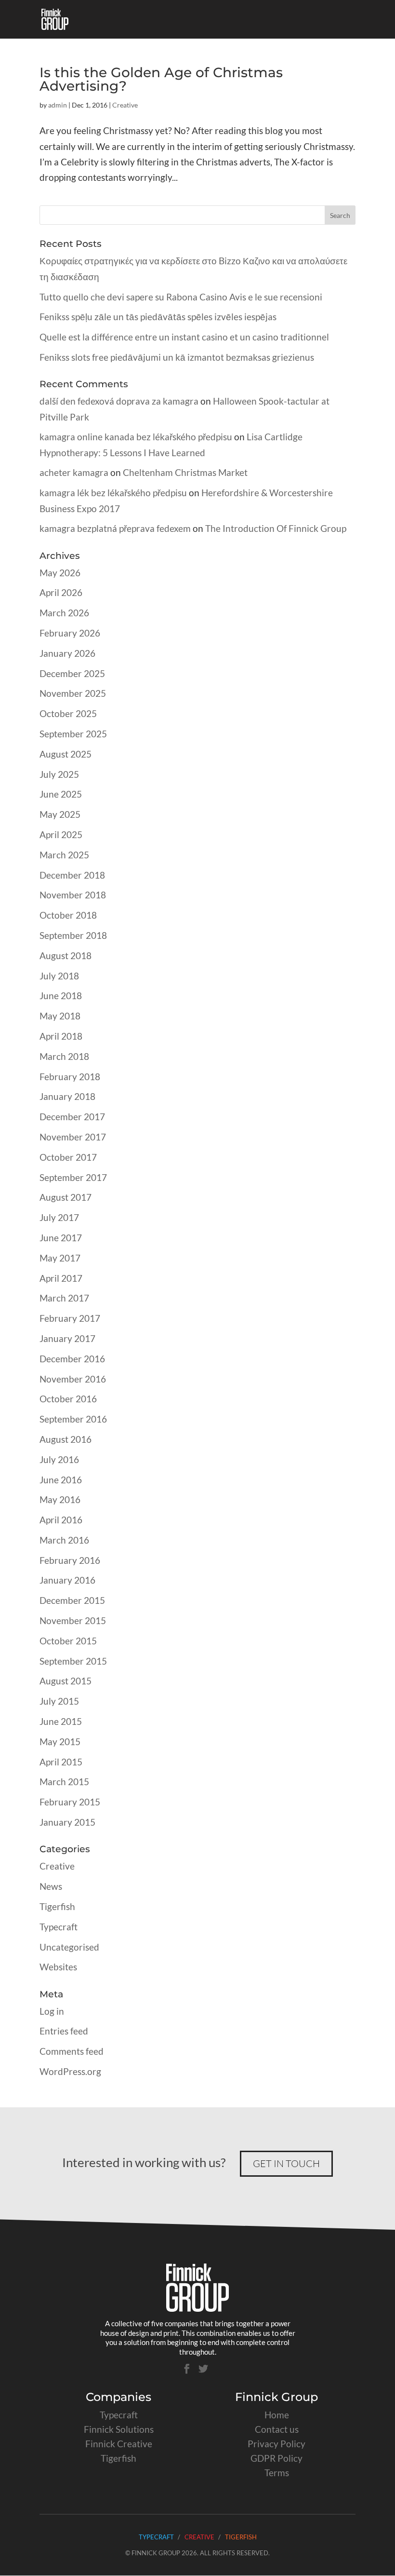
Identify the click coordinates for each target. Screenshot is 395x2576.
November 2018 (73, 895)
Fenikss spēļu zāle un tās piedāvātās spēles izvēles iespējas (158, 317)
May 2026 (60, 573)
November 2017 (73, 1137)
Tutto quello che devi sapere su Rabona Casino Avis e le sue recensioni (181, 297)
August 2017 (66, 1197)
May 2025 (60, 814)
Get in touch (286, 2163)
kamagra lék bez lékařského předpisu (113, 493)
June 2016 (61, 1480)
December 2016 (72, 1359)
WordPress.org (70, 2071)
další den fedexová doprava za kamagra (119, 401)
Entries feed (64, 2031)
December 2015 (72, 1600)
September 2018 (73, 935)
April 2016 (61, 1520)
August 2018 (66, 956)
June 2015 (61, 1721)
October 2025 (68, 713)
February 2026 (70, 633)
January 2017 (67, 1338)
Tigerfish (57, 1906)
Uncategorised (69, 1947)
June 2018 (61, 996)
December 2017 (72, 1117)
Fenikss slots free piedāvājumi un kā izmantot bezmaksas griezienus (177, 357)
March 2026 (64, 613)
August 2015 (66, 1681)
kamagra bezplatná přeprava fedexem (115, 528)
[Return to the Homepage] (197, 2308)
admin (58, 105)
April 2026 (61, 592)
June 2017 (61, 1238)
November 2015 (73, 1620)
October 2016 (68, 1399)
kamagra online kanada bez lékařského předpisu (136, 437)
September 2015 (73, 1661)
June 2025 (61, 794)
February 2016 (70, 1560)
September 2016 (73, 1419)
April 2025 (61, 834)
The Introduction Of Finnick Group (276, 528)
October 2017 (68, 1157)
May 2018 (60, 1016)
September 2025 (73, 734)
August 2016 (66, 1439)
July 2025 (59, 774)
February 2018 (70, 1077)
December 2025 (72, 673)
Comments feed (72, 2051)
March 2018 (64, 1056)
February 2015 (70, 1802)
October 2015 (68, 1641)
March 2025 (64, 855)
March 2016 (64, 1540)
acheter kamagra (74, 472)
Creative (125, 105)
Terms (277, 2473)
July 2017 (59, 1217)
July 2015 (59, 1701)
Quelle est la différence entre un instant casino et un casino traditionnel (184, 337)
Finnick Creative (119, 2444)
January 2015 (67, 1822)
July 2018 (59, 976)
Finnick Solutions (119, 2429)
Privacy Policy (276, 2444)
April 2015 (61, 1762)
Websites (58, 1967)
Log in (52, 2011)
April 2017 (61, 1278)
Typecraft (59, 1927)
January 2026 (67, 653)
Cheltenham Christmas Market (185, 472)
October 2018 (68, 915)
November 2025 (73, 693)
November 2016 (73, 1379)
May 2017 (60, 1258)
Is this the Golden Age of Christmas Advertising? (161, 79)
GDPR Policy (276, 2458)
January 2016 (67, 1580)
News (51, 1886)
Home (277, 2415)
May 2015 (60, 1742)
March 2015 (64, 1782)
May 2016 (60, 1499)
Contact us (277, 2429)
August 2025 (66, 754)
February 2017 (70, 1318)
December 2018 (72, 875)
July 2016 (59, 1459)
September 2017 (73, 1177)
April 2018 (61, 1036)
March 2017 (64, 1298)
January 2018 (67, 1096)
